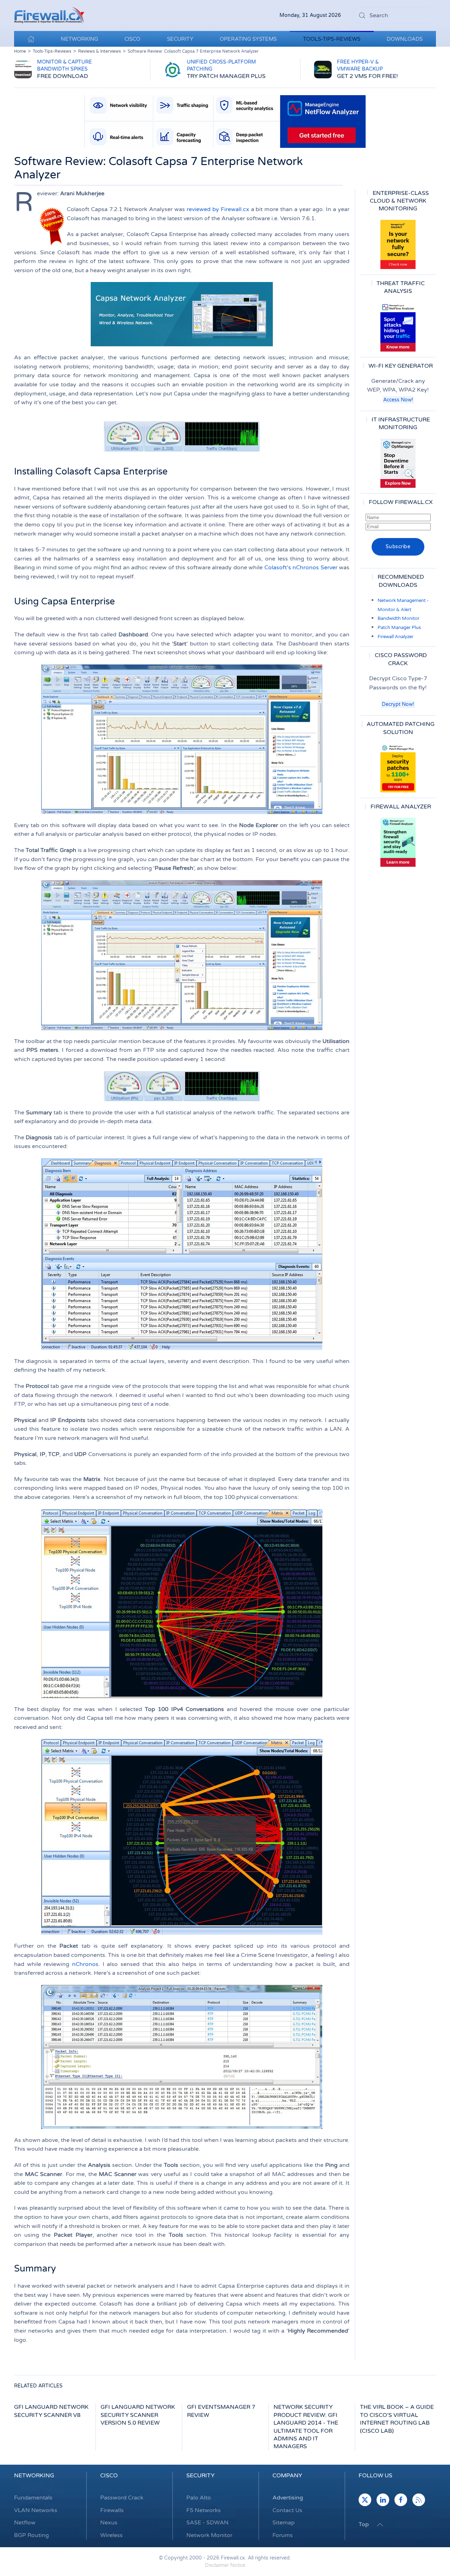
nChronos (85, 1964)
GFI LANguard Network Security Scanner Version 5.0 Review (138, 2415)
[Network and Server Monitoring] (398, 463)
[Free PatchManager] (398, 768)
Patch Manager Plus (399, 628)
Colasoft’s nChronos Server (301, 568)
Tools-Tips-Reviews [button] (332, 39)
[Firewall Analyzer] (398, 842)
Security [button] (180, 39)
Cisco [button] (132, 39)
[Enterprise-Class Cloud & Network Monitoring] (398, 244)
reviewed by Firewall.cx (218, 209)
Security (200, 2476)
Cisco (109, 2476)
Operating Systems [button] (248, 39)
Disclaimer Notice (225, 2565)
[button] (380, 2525)
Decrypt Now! (398, 704)
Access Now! (398, 400)
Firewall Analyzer (396, 637)
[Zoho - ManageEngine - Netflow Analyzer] (225, 121)
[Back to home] (49, 15)
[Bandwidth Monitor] (398, 327)
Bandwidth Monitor (398, 618)
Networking (34, 2476)
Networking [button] (79, 39)
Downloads (405, 39)
